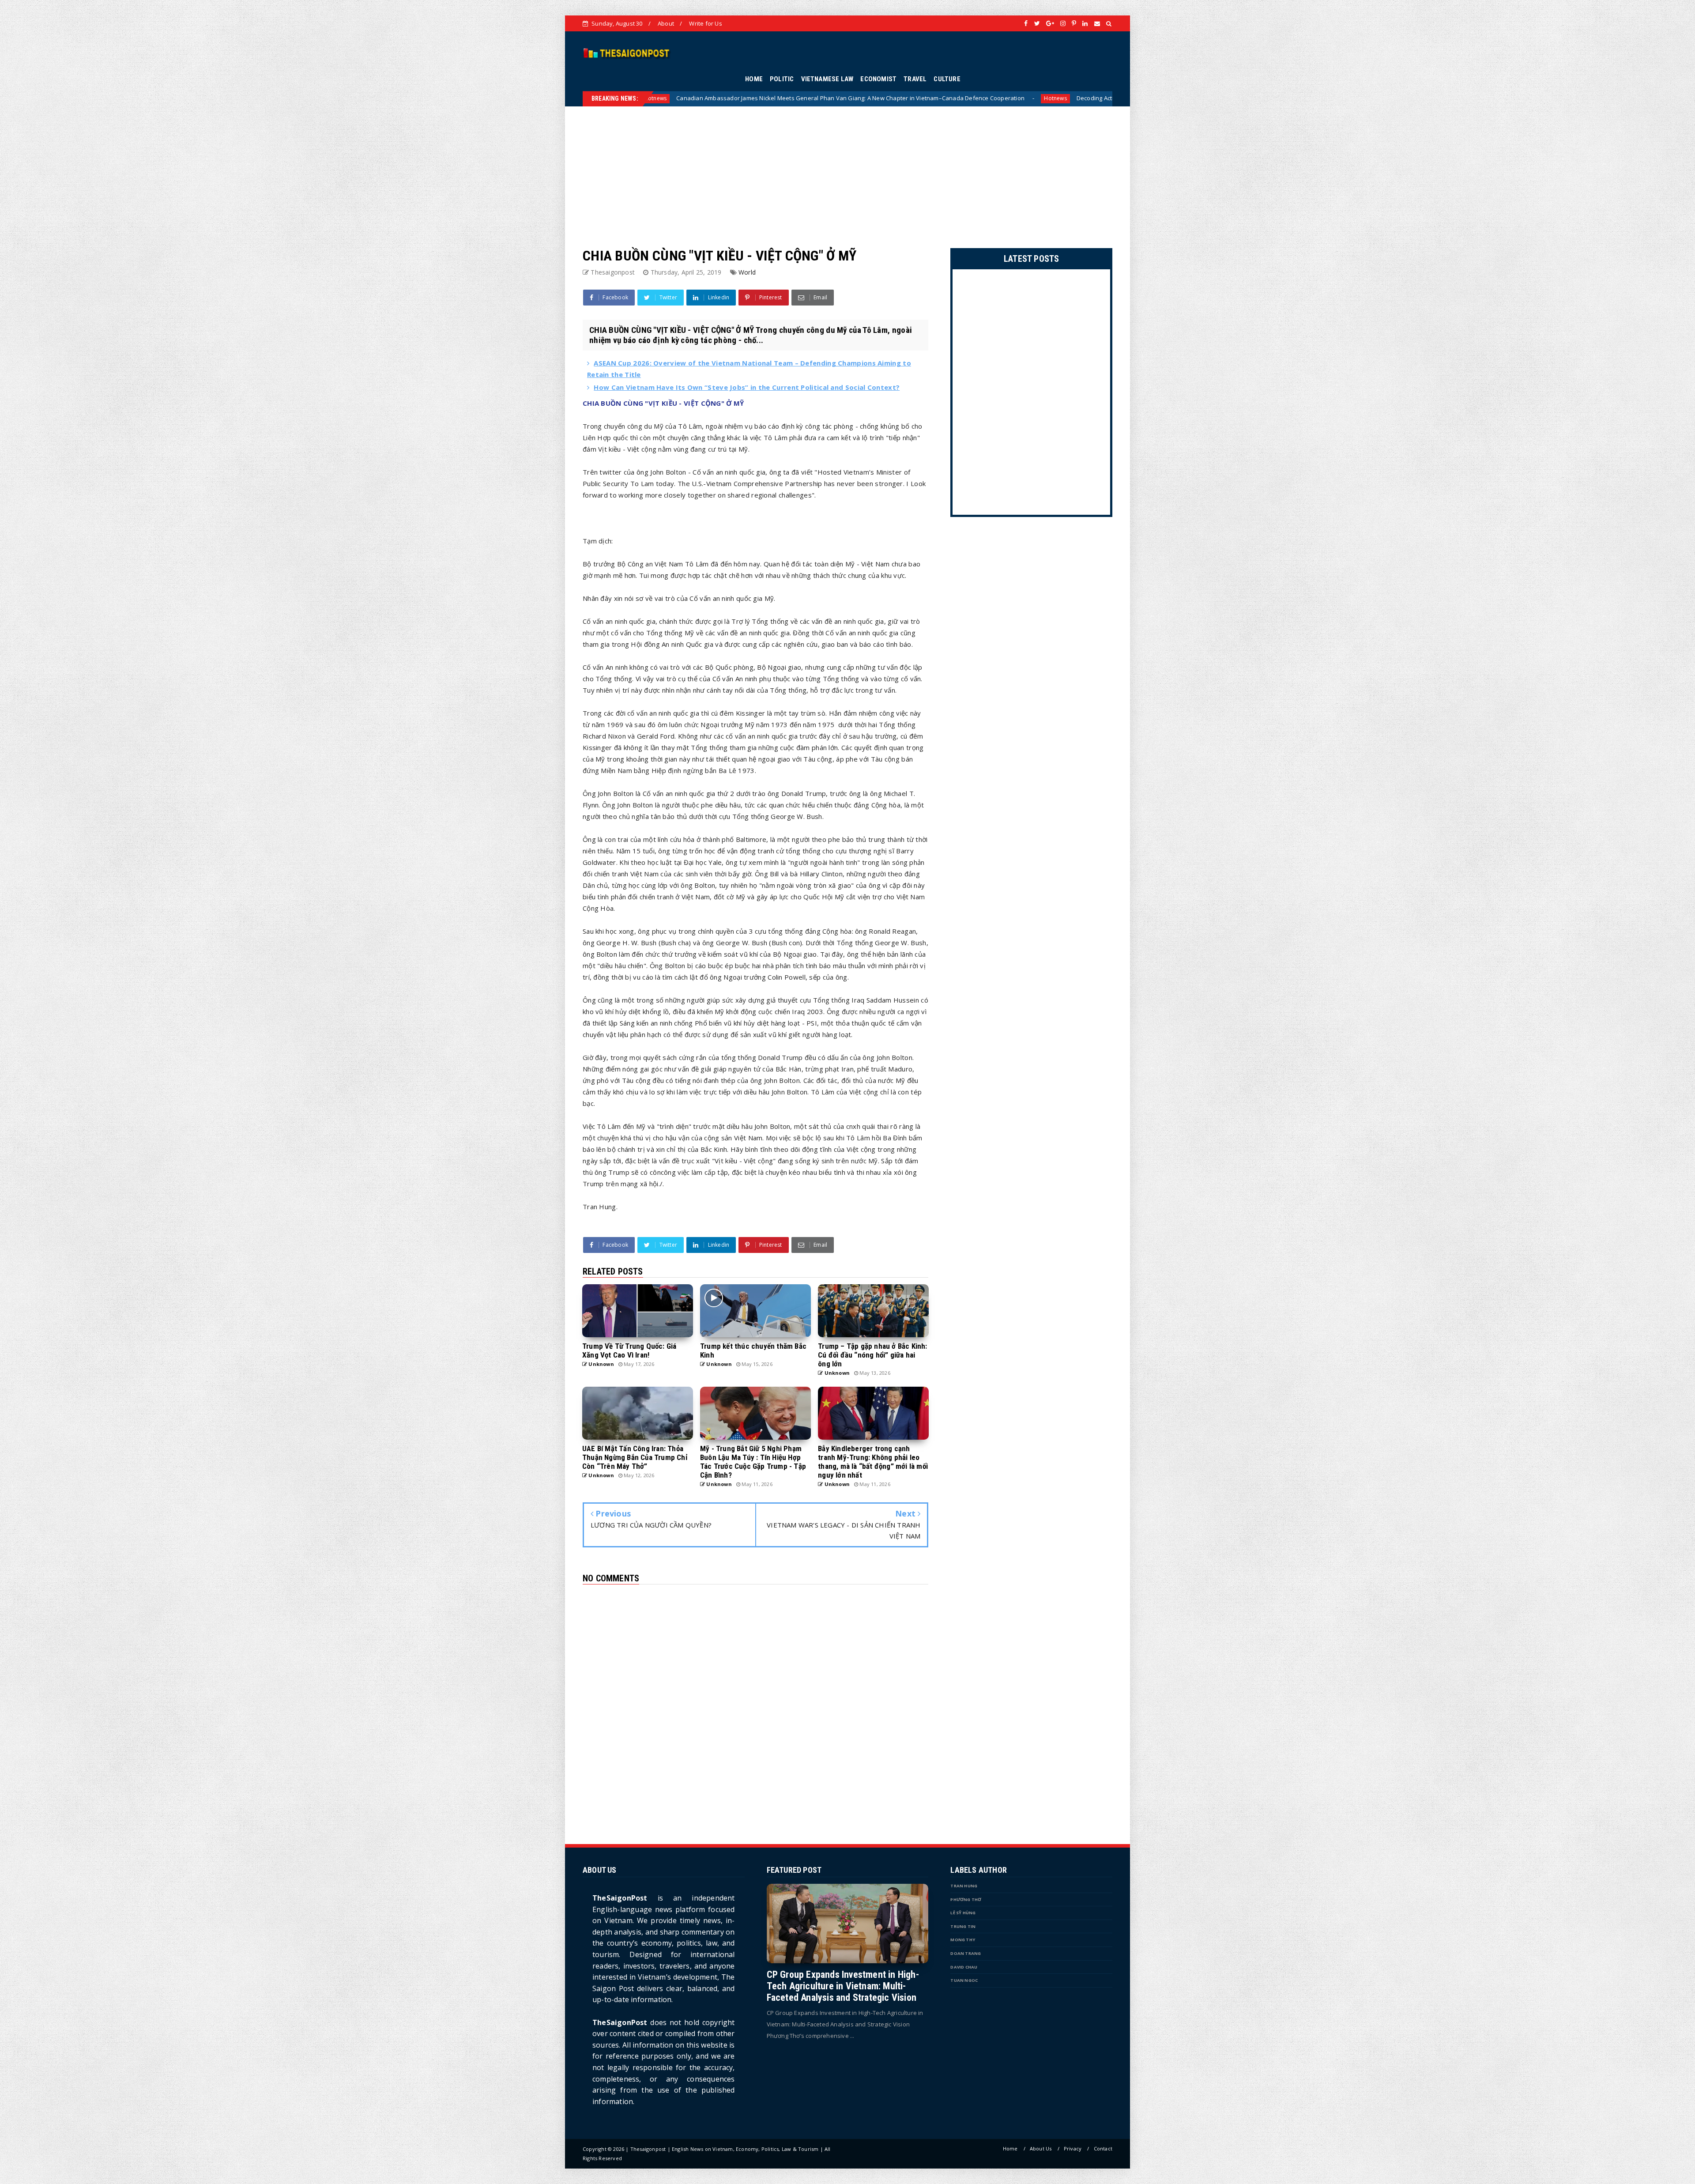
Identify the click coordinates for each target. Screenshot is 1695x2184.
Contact (1103, 2148)
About (666, 23)
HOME (754, 79)
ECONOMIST (878, 79)
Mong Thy (963, 1940)
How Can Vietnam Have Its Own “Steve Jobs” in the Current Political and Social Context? (747, 387)
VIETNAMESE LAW (827, 79)
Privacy (1073, 2148)
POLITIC (782, 79)
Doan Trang (966, 1953)
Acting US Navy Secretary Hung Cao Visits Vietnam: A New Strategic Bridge (943, 98)
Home (1010, 2148)
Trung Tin (963, 1926)
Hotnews (821, 98)
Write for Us (705, 23)
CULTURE (947, 79)
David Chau (964, 1967)
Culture (1073, 98)
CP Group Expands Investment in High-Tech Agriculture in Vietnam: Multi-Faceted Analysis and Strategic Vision (843, 1986)
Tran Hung (964, 1886)
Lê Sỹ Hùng (963, 1913)
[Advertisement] (847, 168)
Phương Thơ (966, 1899)
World (747, 272)
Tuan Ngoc (964, 1980)
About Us (1041, 2148)
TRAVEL (915, 79)
